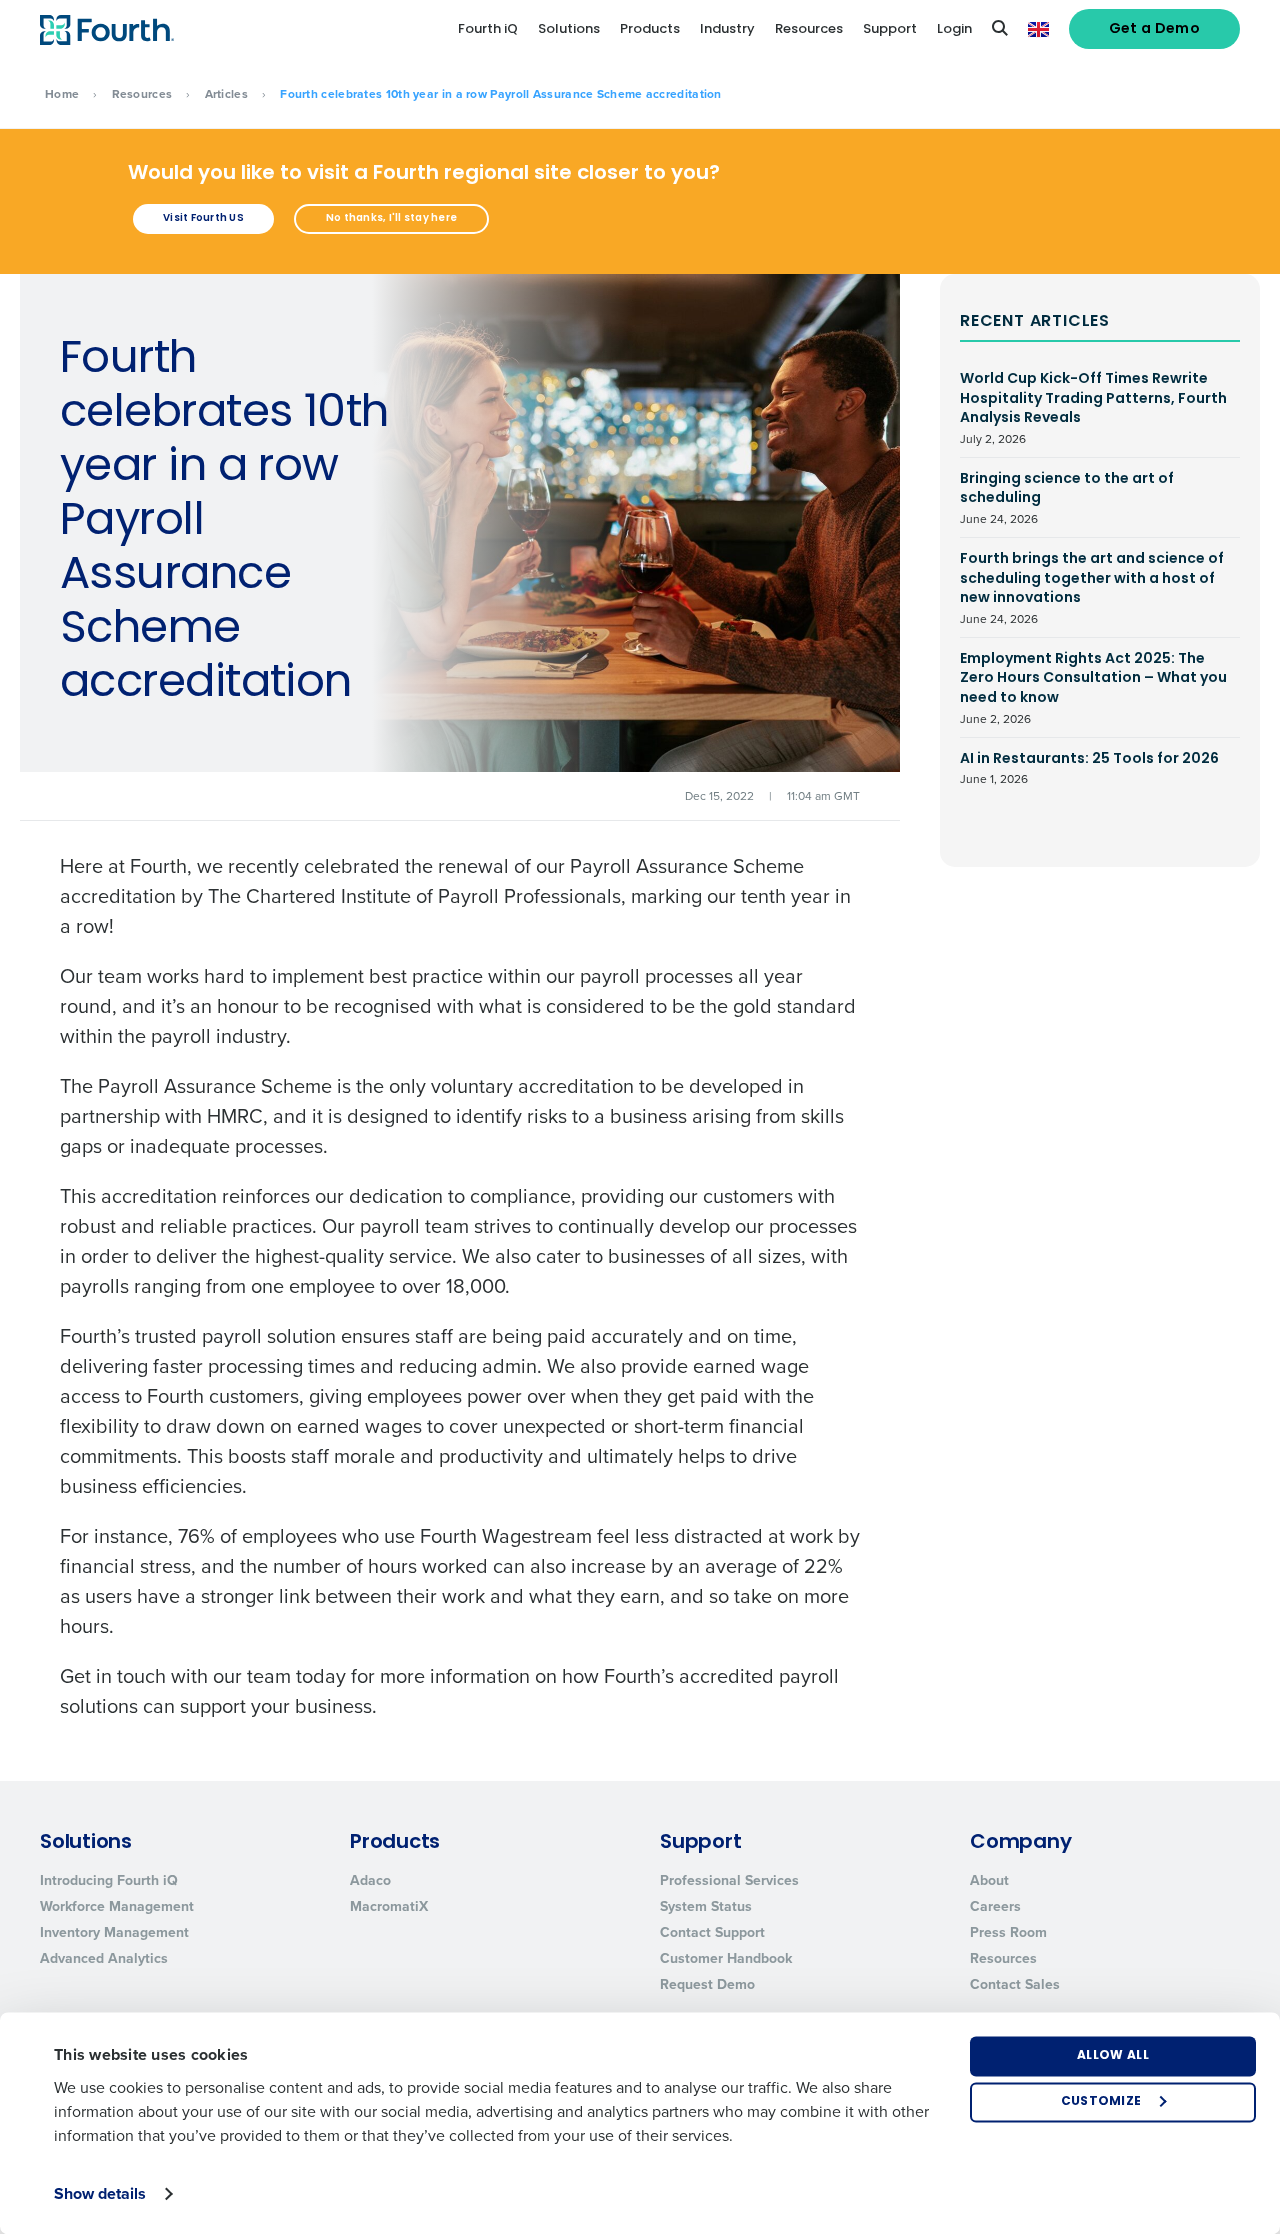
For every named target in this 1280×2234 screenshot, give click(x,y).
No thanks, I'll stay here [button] (391, 218)
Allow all (1113, 2056)
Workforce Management (117, 1906)
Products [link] (650, 29)
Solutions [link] (569, 29)
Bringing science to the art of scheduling (1067, 498)
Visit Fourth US (203, 218)
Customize (1101, 2102)
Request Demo (707, 1984)
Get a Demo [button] (1155, 29)
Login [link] (954, 29)
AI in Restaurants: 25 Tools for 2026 (1089, 769)
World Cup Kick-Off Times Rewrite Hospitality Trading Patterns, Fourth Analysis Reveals (1093, 408)
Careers (995, 1906)
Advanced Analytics (104, 1958)
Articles (226, 94)
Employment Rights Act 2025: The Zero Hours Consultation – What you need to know (1093, 688)
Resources (142, 94)
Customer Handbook (726, 1958)
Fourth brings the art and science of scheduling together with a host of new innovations (1092, 588)
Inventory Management (114, 1932)
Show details (100, 2193)
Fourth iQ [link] (488, 29)
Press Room (1008, 1932)
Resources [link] (809, 29)
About (989, 1880)
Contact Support (712, 1932)
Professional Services (729, 1880)
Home (62, 94)
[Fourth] (107, 30)
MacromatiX (389, 1906)
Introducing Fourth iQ (109, 1880)
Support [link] (890, 29)
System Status (706, 1906)
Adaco (370, 1880)
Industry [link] (727, 29)
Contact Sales (1015, 1984)
